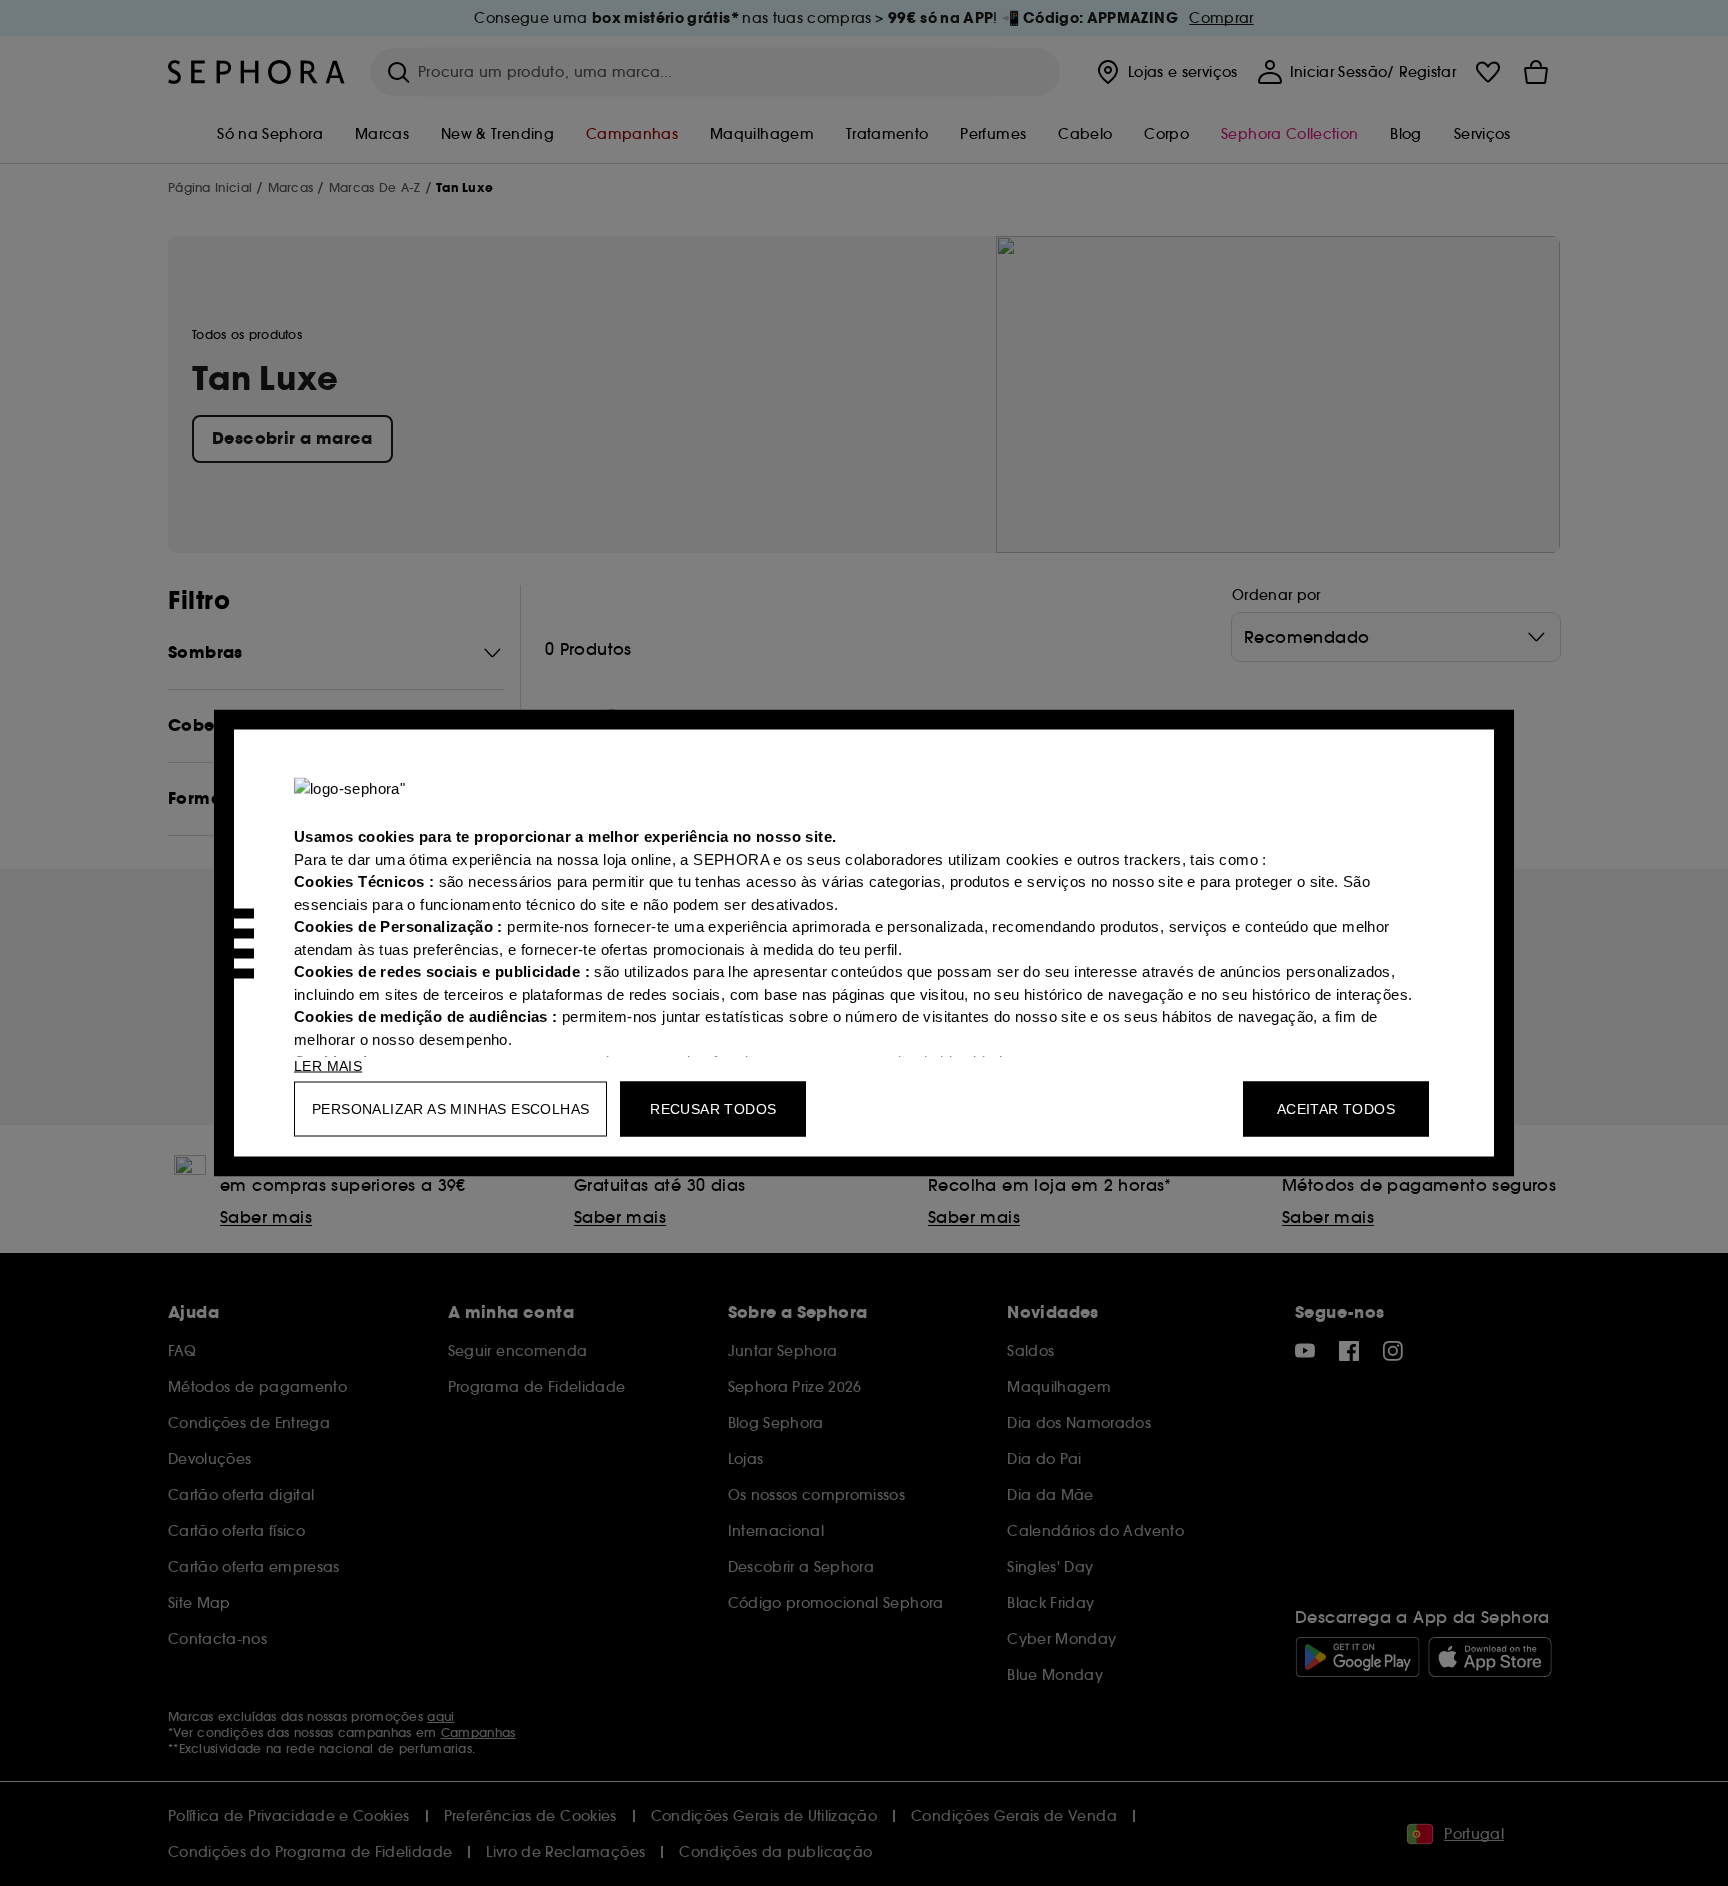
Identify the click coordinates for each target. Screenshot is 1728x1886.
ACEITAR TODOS (1336, 1109)
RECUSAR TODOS (713, 1109)
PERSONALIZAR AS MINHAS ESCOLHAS (450, 1109)
